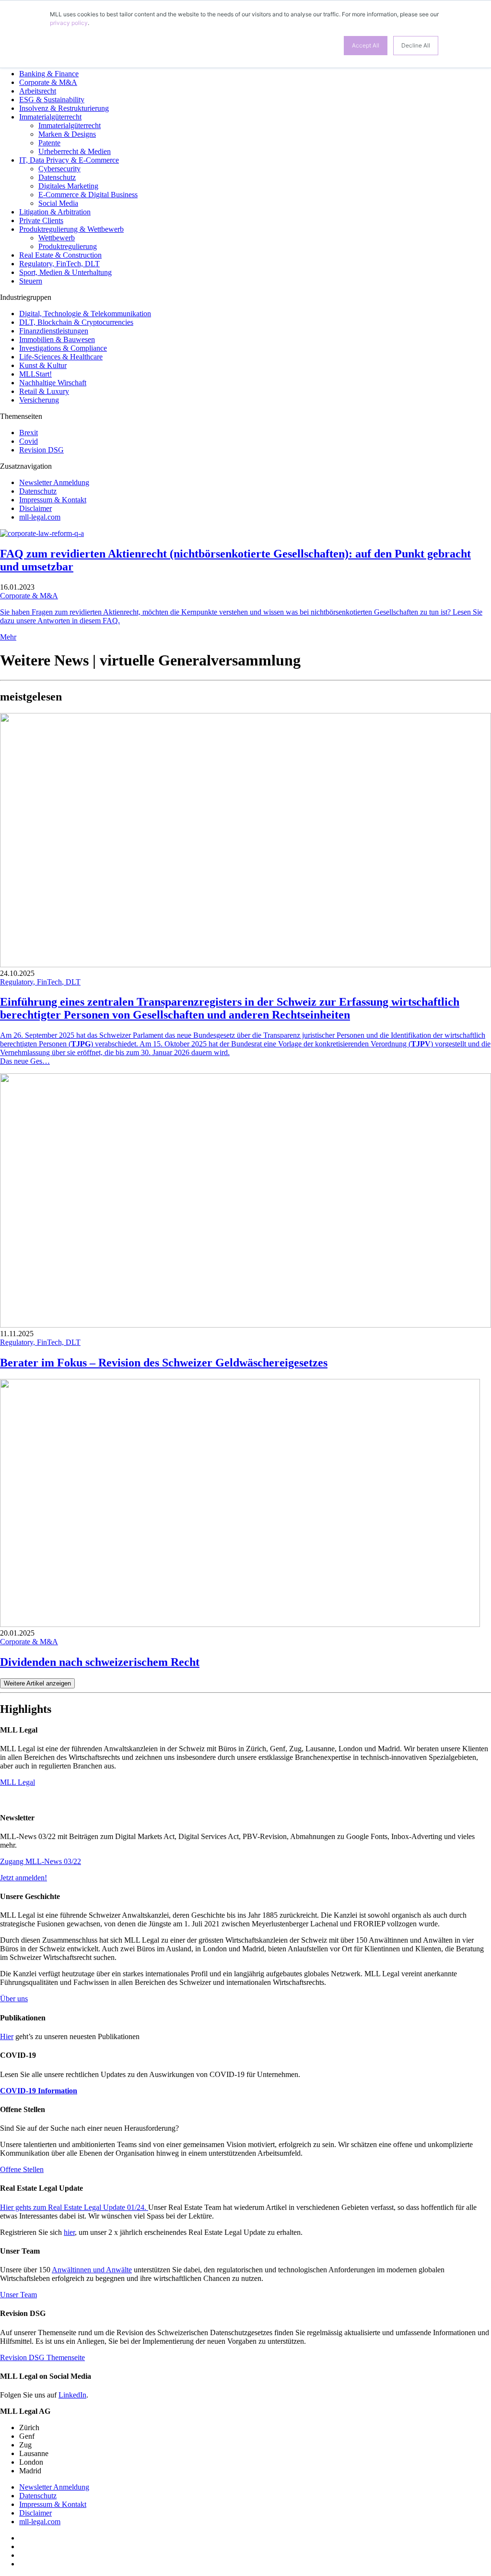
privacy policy (69, 23)
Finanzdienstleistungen (54, 331)
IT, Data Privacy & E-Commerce (69, 160)
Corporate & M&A (48, 82)
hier (69, 2232)
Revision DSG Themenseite (42, 2357)
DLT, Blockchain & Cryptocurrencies (76, 322)
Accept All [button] (366, 45)
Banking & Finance (49, 74)
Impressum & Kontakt (53, 500)
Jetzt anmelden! (23, 1878)
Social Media (58, 203)
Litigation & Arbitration (55, 212)
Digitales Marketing (68, 186)
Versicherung (39, 400)
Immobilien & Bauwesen (57, 339)
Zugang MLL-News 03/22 (41, 1861)
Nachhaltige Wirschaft (53, 383)
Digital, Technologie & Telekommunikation (85, 314)
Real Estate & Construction (60, 255)
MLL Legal (18, 1782)
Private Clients (41, 220)
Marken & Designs (67, 134)
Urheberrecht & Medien (75, 151)
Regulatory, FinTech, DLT (59, 264)
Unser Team (18, 2295)
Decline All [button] (416, 45)
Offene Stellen (22, 2169)
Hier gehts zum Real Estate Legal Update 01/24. (74, 2207)
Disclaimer (35, 508)
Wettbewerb (57, 238)
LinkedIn (72, 2395)
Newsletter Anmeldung (54, 482)
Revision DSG (41, 450)
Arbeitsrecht (38, 91)
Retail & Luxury (44, 391)
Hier (7, 2036)
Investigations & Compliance (63, 348)
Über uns (14, 1999)
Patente (49, 143)
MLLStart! (35, 374)
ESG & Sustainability (52, 100)
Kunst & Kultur (43, 365)
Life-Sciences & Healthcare (61, 357)
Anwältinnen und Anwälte (92, 2270)
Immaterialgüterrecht (50, 117)
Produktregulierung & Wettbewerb (71, 229)
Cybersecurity (59, 169)
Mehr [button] (8, 637)
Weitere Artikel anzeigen (37, 1683)
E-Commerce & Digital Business (88, 195)
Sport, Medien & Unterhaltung (65, 272)
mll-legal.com (40, 517)
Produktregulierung (68, 246)
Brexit (29, 433)
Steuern (31, 281)
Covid (29, 441)
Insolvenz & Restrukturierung (64, 108)
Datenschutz (57, 177)
